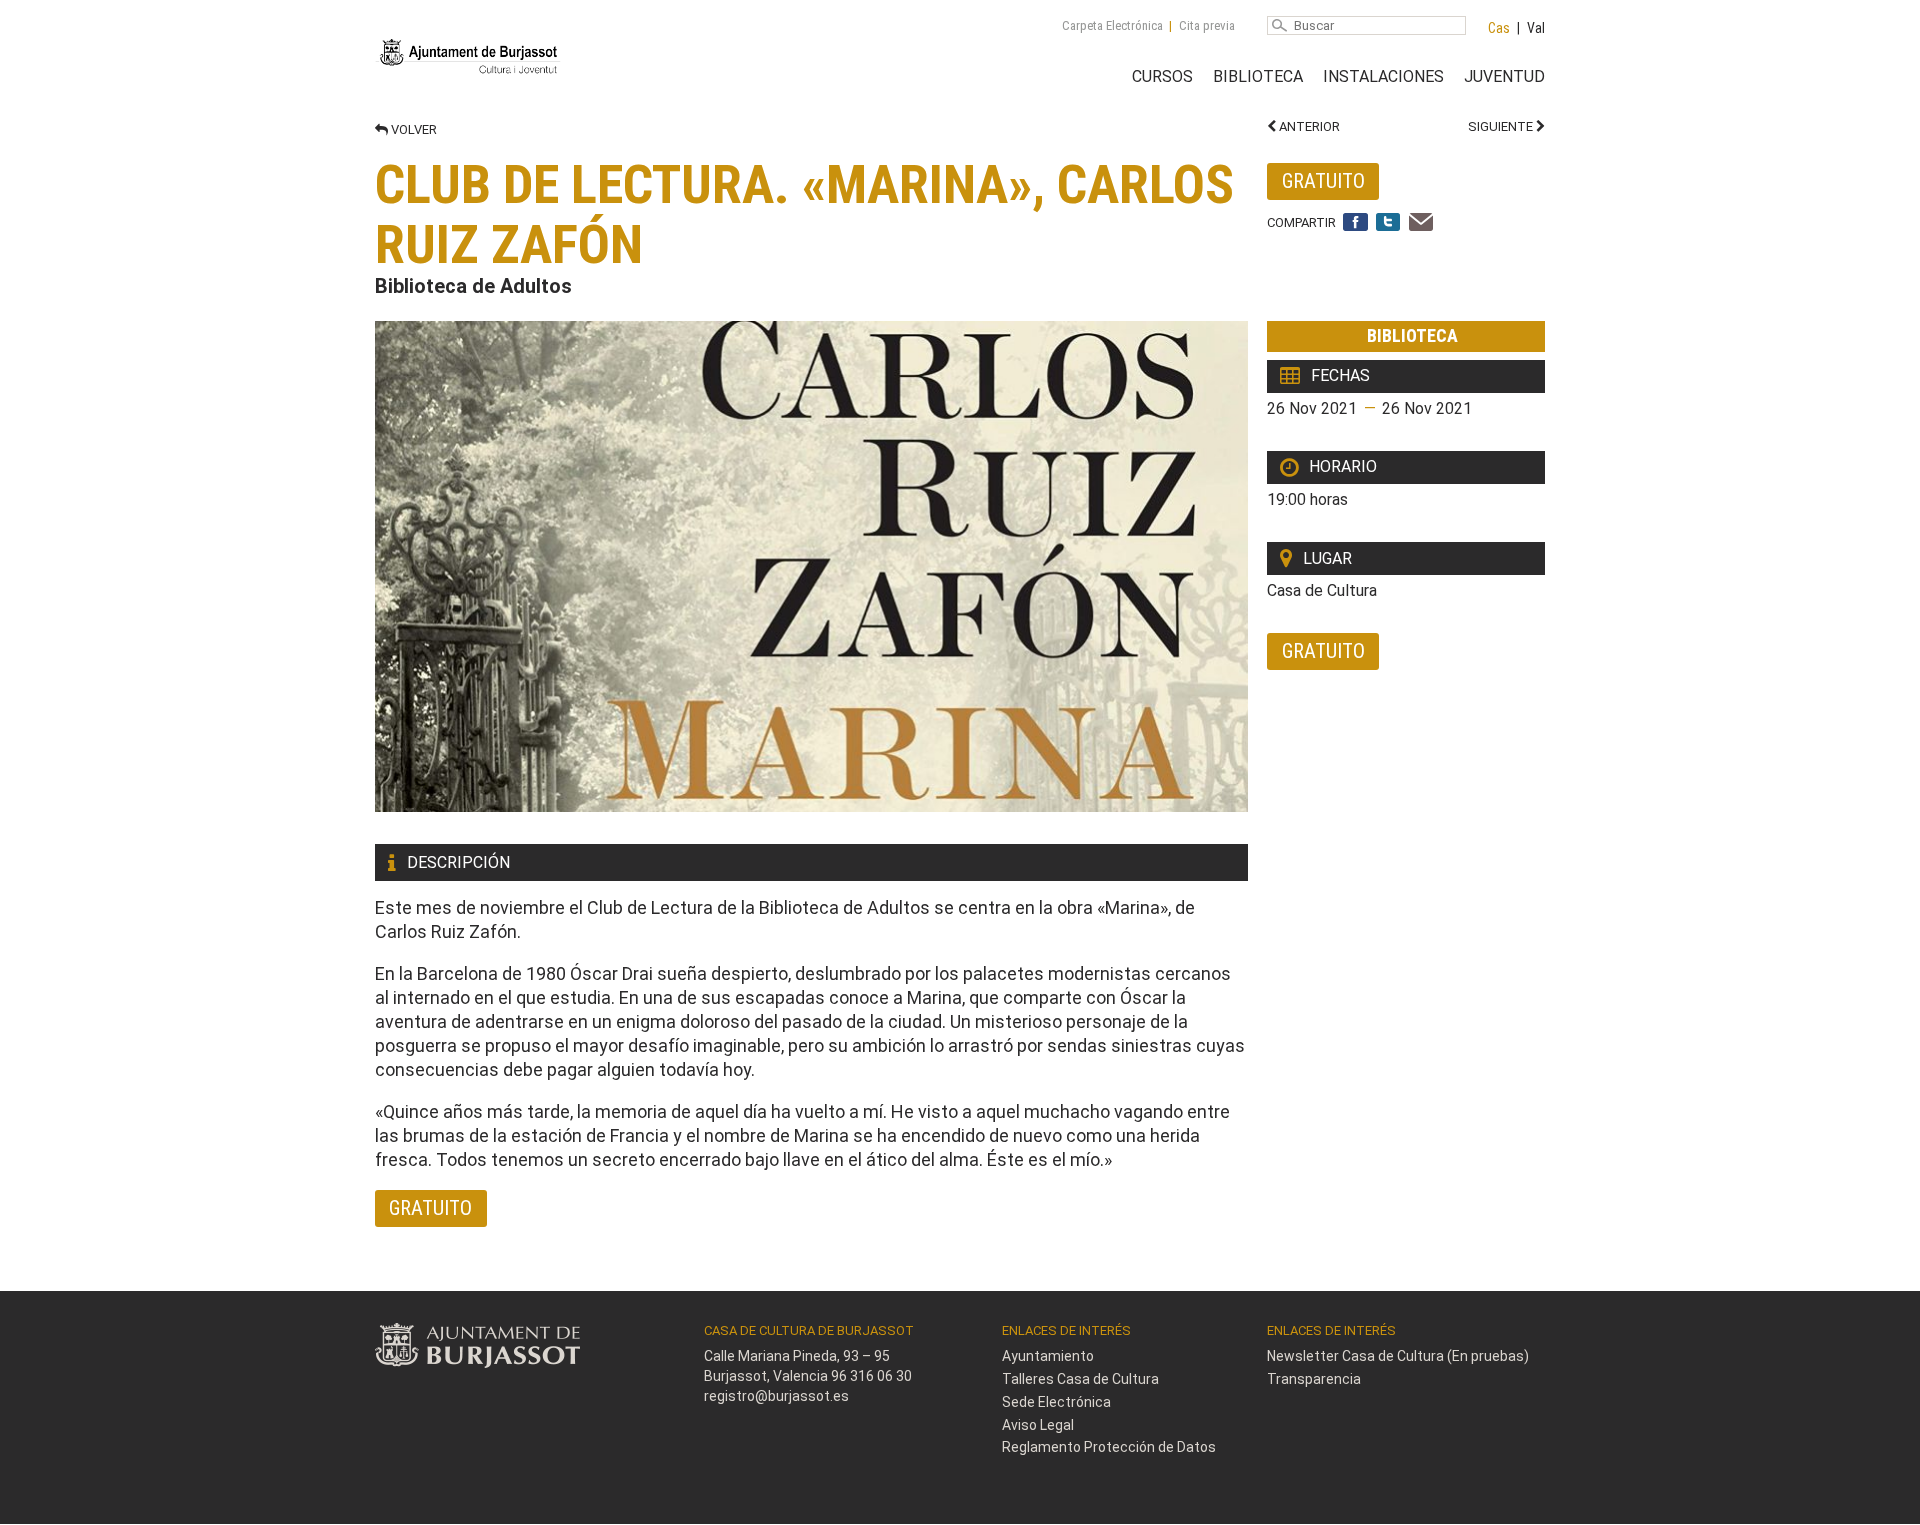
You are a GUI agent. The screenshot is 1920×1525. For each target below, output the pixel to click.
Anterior (1308, 126)
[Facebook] (1355, 223)
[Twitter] (1388, 223)
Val (1536, 28)
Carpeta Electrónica (1112, 25)
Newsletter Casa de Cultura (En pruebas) (1398, 1356)
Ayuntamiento (1048, 1356)
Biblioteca (1258, 76)
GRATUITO (1323, 181)
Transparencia (1314, 1379)
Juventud (1504, 76)
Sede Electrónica (1056, 1402)
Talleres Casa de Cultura (1080, 1379)
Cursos (1162, 76)
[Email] (1421, 223)
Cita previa (1207, 25)
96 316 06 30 (871, 1376)
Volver (412, 129)
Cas (1499, 28)
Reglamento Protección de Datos (1109, 1447)
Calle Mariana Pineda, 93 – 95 (797, 1356)
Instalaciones (1383, 76)
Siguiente (1502, 126)
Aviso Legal (1038, 1425)
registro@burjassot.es (776, 1396)
